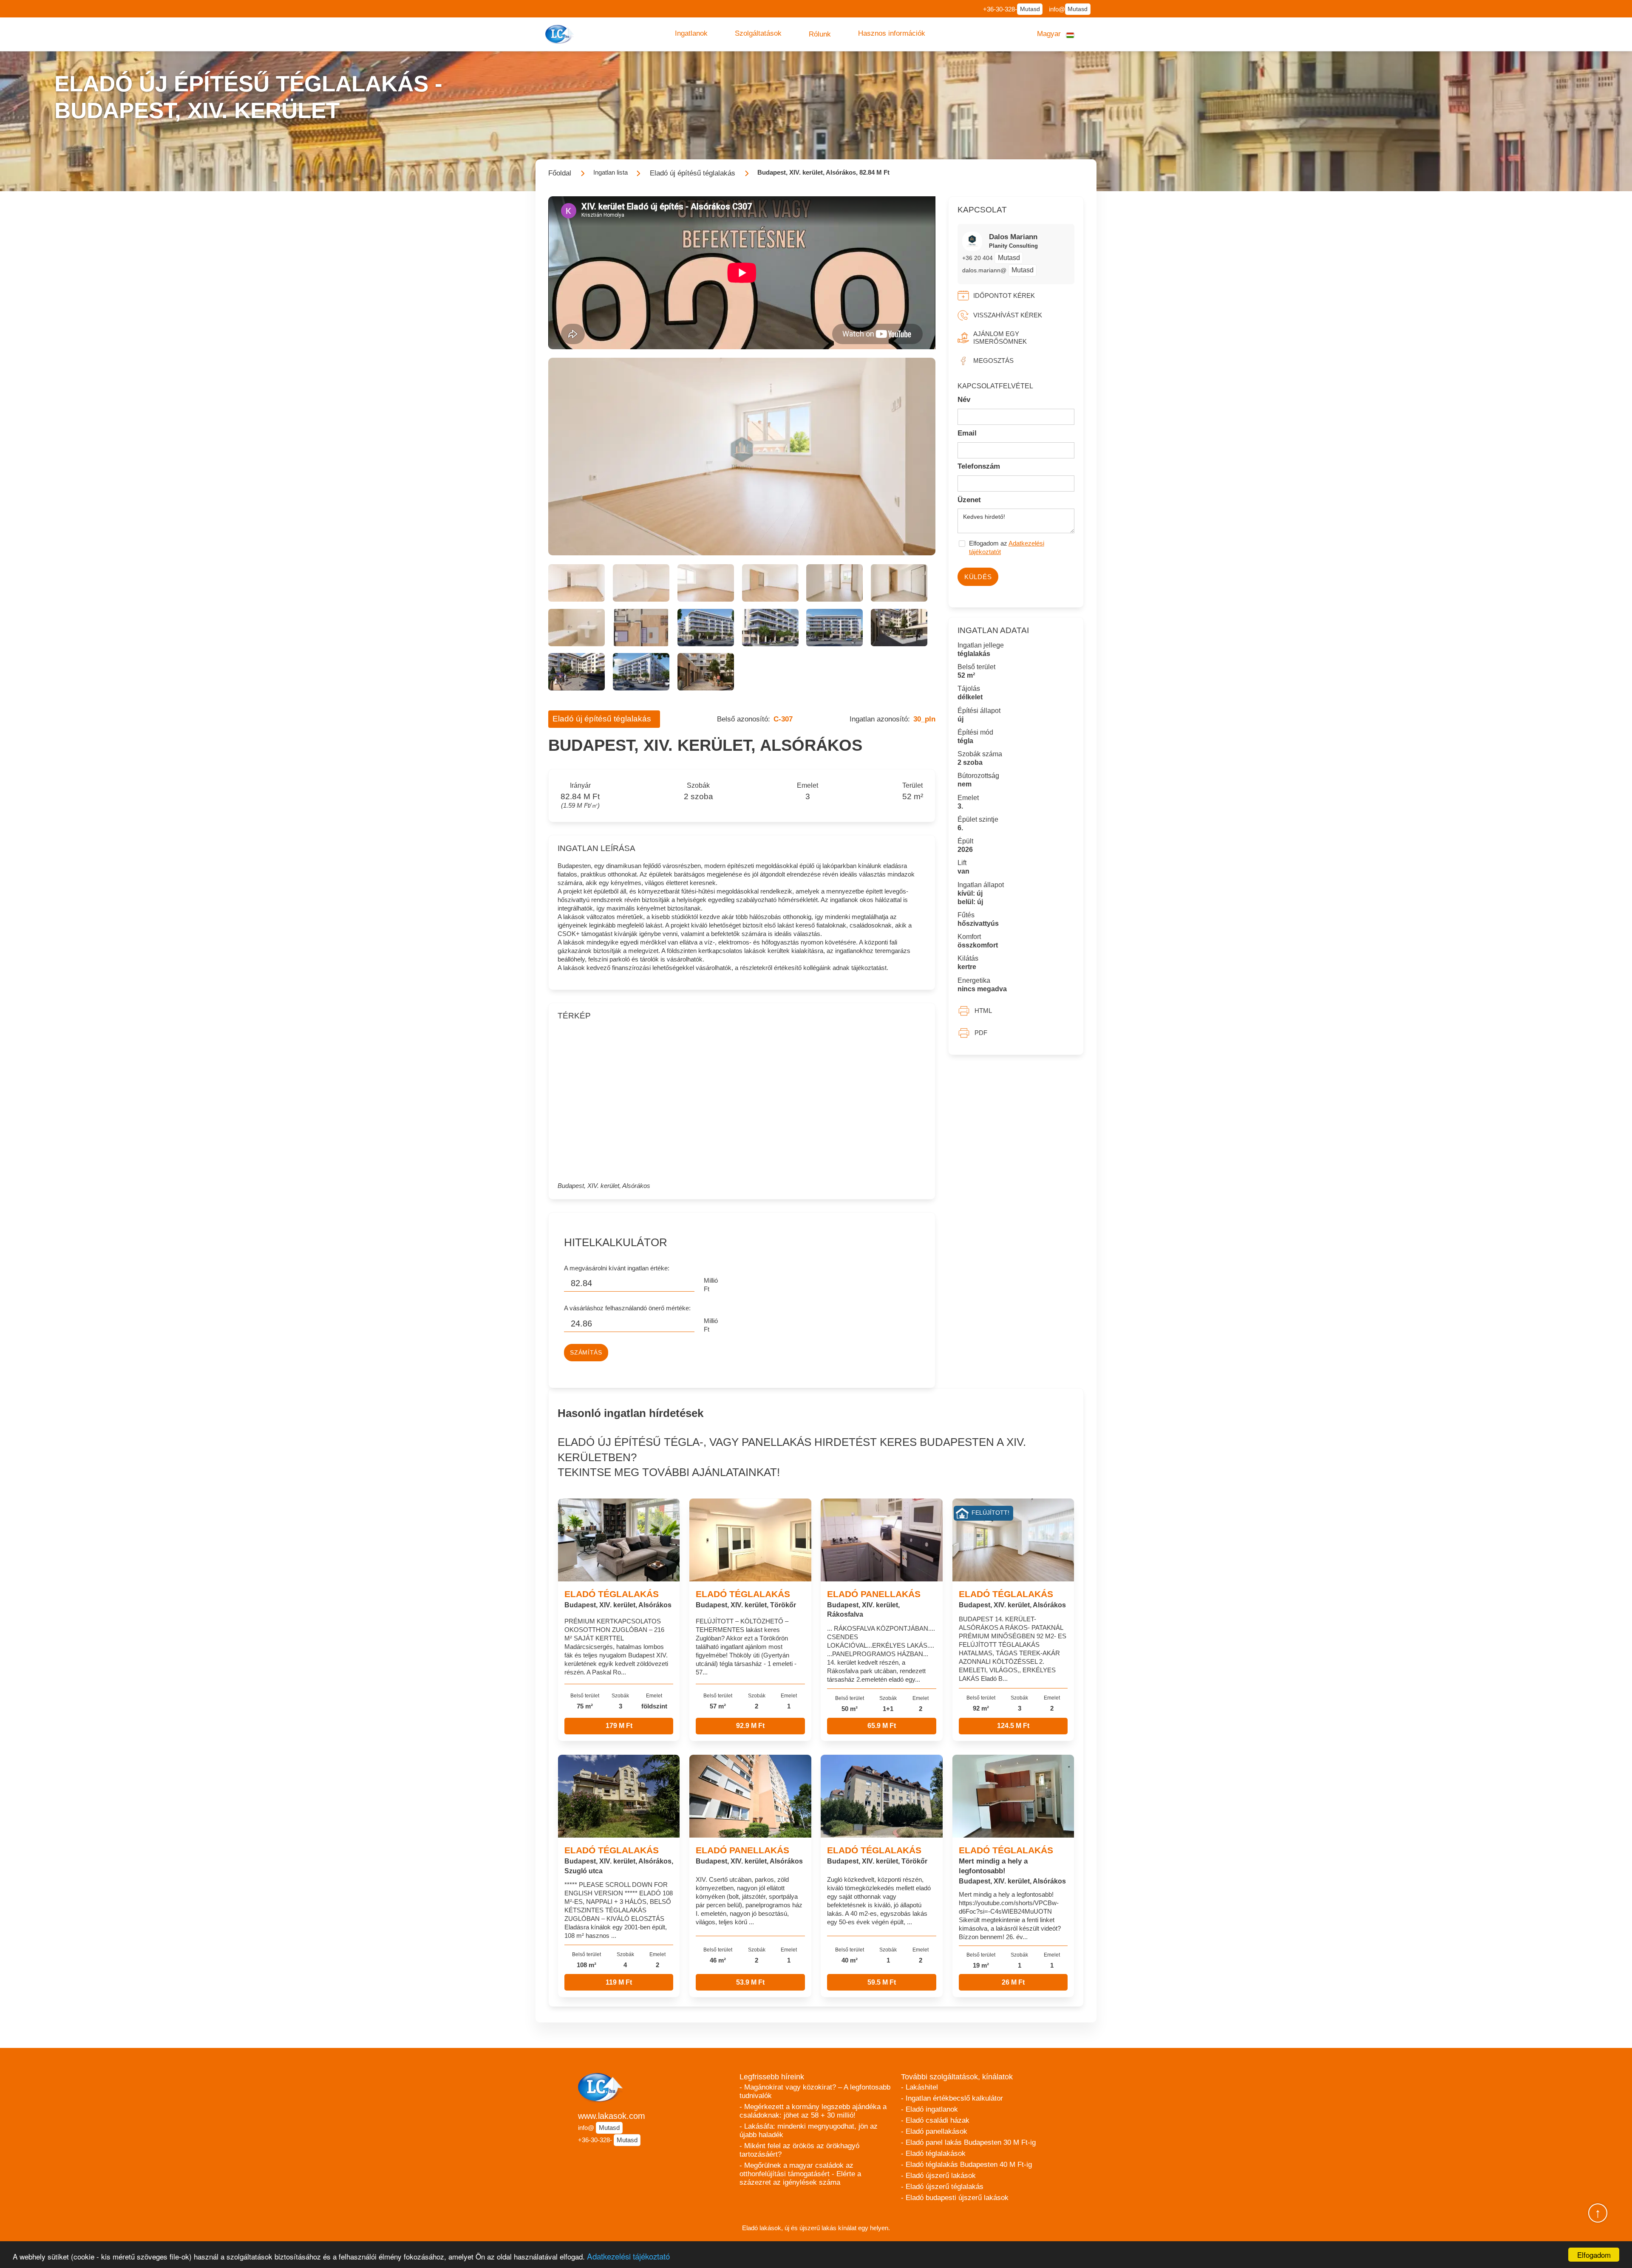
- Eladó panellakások (934, 2131)
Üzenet (969, 500)
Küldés (978, 577)
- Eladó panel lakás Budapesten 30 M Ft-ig (968, 2142)
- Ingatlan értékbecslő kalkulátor (952, 2098)
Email (967, 433)
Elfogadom (1594, 2255)
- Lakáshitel (919, 2087)
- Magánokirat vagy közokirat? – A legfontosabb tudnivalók (815, 2091)
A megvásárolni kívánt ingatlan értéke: (617, 1268)
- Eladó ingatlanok (929, 2109)
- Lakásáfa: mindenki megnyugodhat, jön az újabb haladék (809, 2131)
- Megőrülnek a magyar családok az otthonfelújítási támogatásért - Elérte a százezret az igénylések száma (800, 2174)
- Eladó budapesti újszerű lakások (955, 2198)
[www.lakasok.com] (561, 34)
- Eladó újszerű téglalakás (942, 2187)
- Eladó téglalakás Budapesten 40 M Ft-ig (966, 2165)
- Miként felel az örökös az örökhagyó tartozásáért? (799, 2150)
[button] (691, 34)
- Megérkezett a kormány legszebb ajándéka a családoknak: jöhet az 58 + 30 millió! (813, 2111)
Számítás (586, 1353)
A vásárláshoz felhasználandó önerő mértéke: (627, 1308)
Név (964, 400)
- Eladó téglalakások (933, 2153)
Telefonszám (979, 466)
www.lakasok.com (612, 2116)
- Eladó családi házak (935, 2120)
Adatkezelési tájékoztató (628, 2256)
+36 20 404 (978, 258)
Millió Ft (711, 1285)
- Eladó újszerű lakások (938, 2176)
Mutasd (1030, 9)
